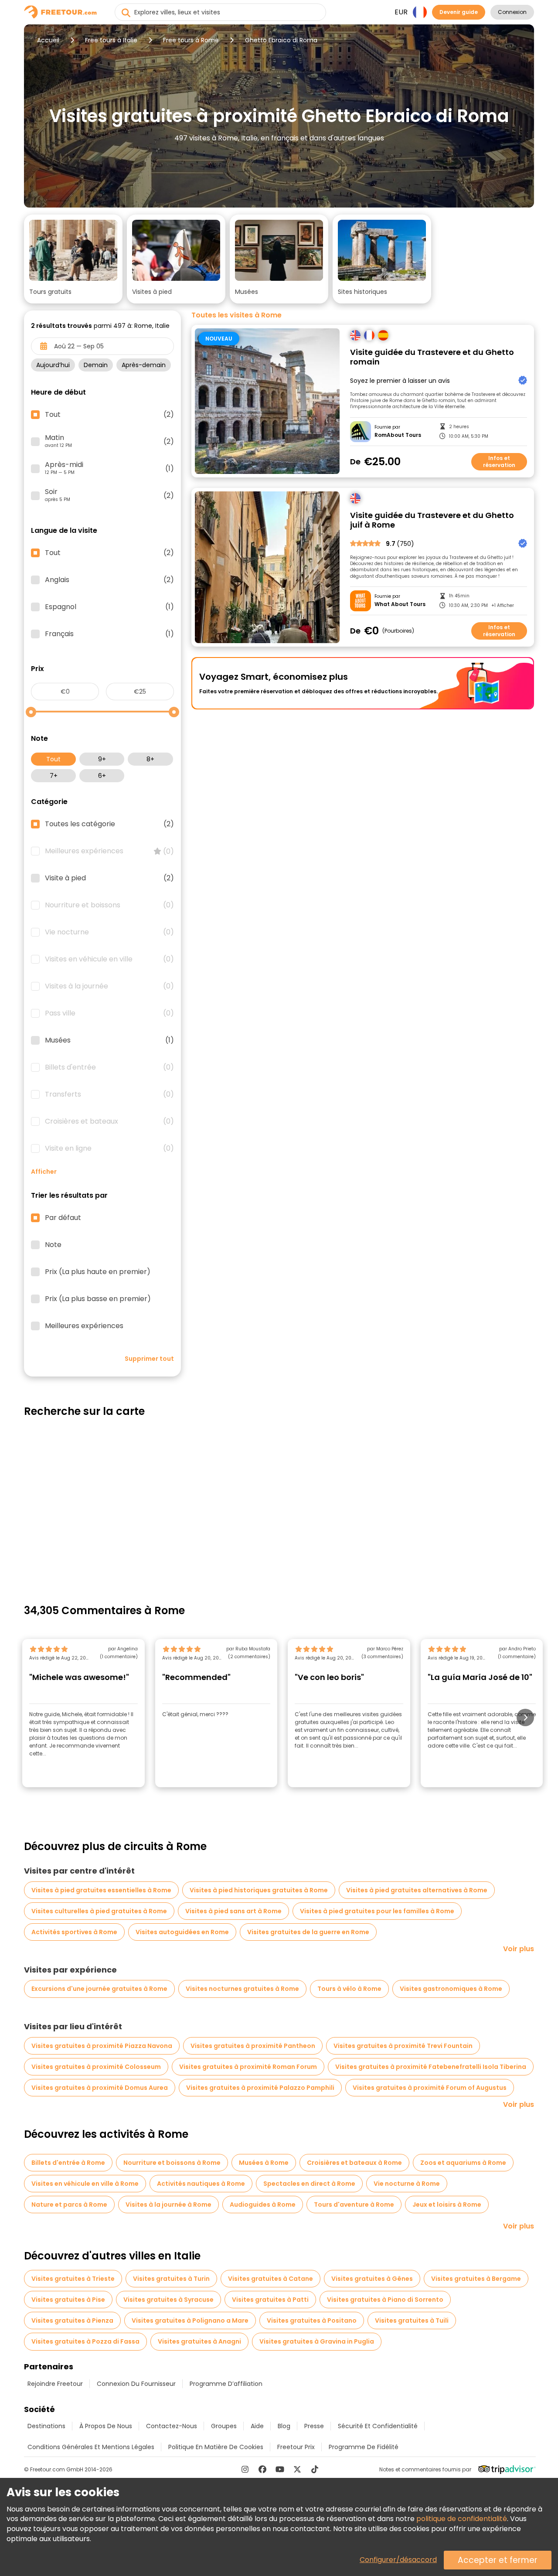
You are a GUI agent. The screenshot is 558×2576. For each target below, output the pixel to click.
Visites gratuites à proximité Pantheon (253, 2046)
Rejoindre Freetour (55, 2384)
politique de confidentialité (462, 2519)
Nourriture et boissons (109, 905)
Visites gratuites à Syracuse (168, 2300)
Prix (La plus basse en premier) (98, 1299)
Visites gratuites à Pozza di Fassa (85, 2341)
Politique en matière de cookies (216, 2447)
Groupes (224, 2426)
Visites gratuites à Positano (312, 2320)
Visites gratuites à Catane (270, 2279)
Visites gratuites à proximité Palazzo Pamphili (260, 2088)
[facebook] (262, 2469)
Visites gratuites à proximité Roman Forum (248, 2067)
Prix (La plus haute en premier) (98, 1272)
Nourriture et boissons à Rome (172, 2163)
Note (53, 1245)
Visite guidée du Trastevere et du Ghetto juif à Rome (432, 520)
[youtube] (280, 2469)
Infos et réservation (499, 462)
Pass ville (109, 1013)
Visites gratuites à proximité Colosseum (96, 2067)
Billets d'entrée (109, 1067)
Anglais (109, 580)
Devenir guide (459, 12)
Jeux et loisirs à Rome (447, 2205)
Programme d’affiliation (226, 2384)
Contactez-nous (172, 2426)
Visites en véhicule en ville (109, 959)
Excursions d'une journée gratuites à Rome (99, 1989)
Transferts (109, 1094)
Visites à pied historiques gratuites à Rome (259, 1890)
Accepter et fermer (498, 2560)
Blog (284, 2426)
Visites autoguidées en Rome (182, 1932)
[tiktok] (315, 2469)
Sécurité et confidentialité (378, 2426)
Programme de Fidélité (364, 2447)
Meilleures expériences (109, 851)
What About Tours (400, 604)
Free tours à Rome (191, 40)
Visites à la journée (109, 986)
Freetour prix (296, 2447)
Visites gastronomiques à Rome (451, 1989)
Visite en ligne (109, 1148)
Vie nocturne (109, 932)
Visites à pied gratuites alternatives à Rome (417, 1890)
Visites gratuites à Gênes (372, 2279)
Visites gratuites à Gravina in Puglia (317, 2341)
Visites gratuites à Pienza (72, 2320)
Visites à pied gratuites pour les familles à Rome (377, 1911)
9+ (102, 759)
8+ (150, 759)
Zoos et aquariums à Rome (463, 2163)
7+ (54, 776)
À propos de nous (106, 2426)
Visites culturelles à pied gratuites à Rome (99, 1911)
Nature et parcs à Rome (69, 2205)
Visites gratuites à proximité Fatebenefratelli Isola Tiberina (431, 2067)
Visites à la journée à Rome (168, 2205)
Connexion (512, 12)
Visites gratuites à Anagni (199, 2341)
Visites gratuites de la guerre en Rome (308, 1932)
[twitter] (297, 2469)
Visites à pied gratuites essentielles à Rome (101, 1890)
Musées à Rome (264, 2163)
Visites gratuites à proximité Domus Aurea (100, 2088)
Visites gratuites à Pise (68, 2300)
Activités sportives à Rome (74, 1932)
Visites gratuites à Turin (171, 2279)
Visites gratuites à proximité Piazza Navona (102, 2046)
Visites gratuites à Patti (270, 2300)
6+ (102, 776)
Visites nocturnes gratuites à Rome (242, 1989)
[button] (73, 259)
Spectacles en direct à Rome (309, 2184)
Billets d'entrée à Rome (68, 2163)
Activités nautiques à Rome (201, 2184)
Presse (314, 2426)
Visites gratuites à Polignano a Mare (190, 2320)
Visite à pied (109, 878)
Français (109, 634)
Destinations (46, 2426)
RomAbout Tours (398, 435)
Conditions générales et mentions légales (91, 2447)
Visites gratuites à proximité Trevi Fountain (403, 2046)
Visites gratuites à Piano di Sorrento (385, 2300)
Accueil (48, 40)
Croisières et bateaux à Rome (354, 2163)
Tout (53, 759)
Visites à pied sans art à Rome (233, 1911)
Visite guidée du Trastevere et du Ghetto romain (432, 357)
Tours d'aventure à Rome (354, 2205)
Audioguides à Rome (263, 2205)
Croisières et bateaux (109, 1121)
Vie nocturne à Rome (407, 2184)
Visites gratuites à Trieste (73, 2279)
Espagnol (109, 607)
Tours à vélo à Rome (349, 1989)
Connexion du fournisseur (136, 2384)
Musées (109, 1040)
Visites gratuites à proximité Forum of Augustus (430, 2088)
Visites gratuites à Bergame (476, 2279)
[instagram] (245, 2469)
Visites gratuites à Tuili (412, 2320)
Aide (257, 2426)
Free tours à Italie (111, 40)
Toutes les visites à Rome (236, 315)
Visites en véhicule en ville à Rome (85, 2184)
